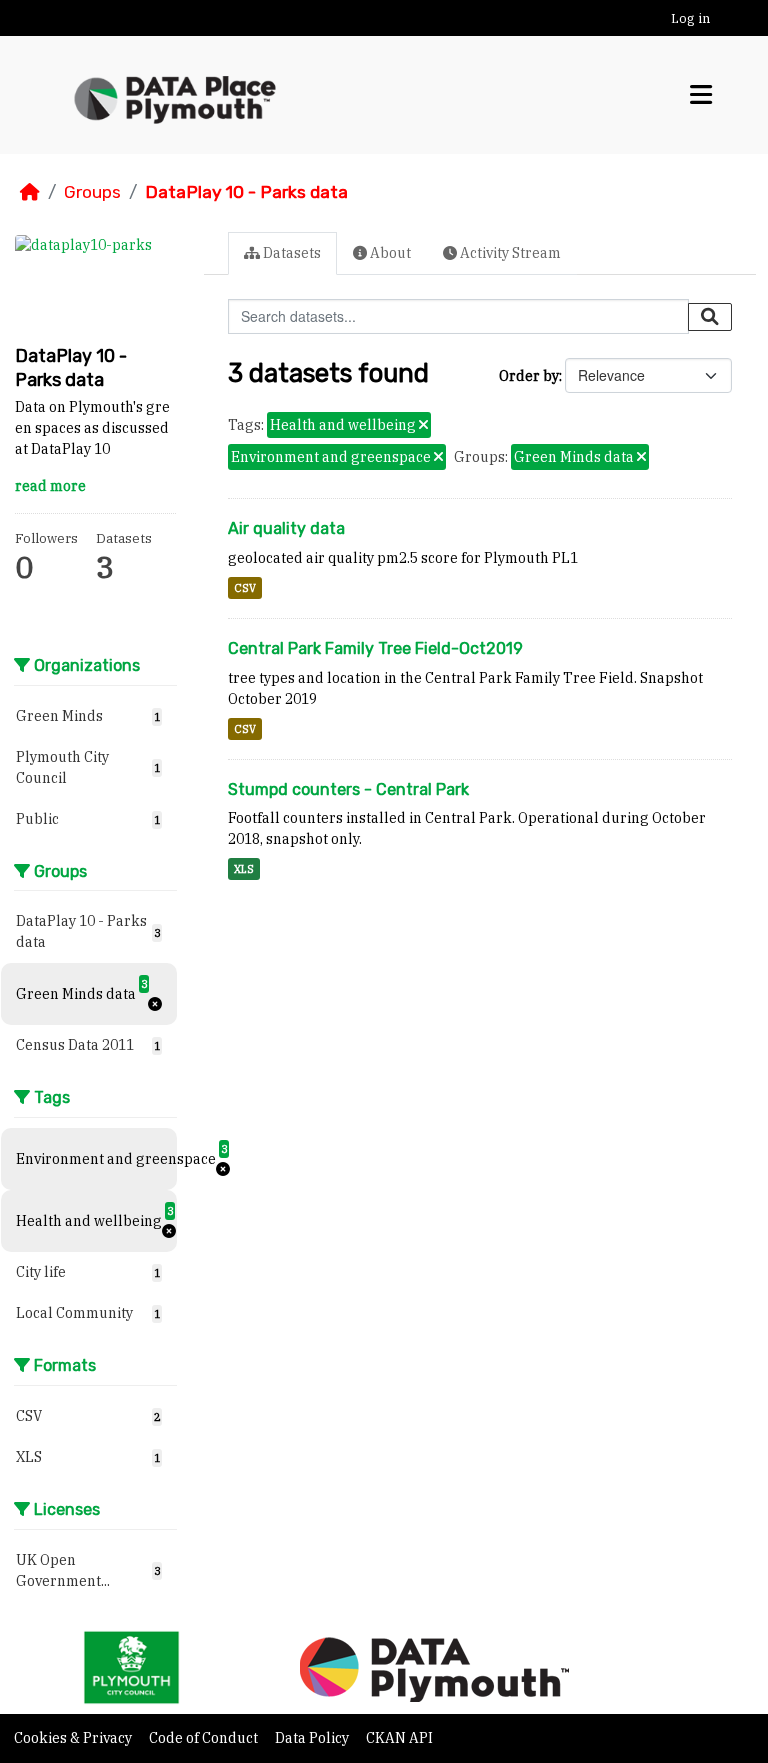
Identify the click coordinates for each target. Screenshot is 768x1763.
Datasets (290, 253)
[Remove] (423, 426)
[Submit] (710, 317)
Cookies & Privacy (74, 1738)
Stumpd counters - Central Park (348, 789)
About (389, 253)
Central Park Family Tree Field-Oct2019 (375, 648)
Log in (690, 18)
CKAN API (399, 1738)
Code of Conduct (205, 1738)
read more (50, 486)
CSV (245, 588)
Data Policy (313, 1738)
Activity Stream (509, 253)
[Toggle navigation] (701, 94)
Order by (529, 376)
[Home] (30, 192)
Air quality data (286, 528)
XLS (244, 869)
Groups (92, 192)
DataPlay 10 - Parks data (246, 192)
